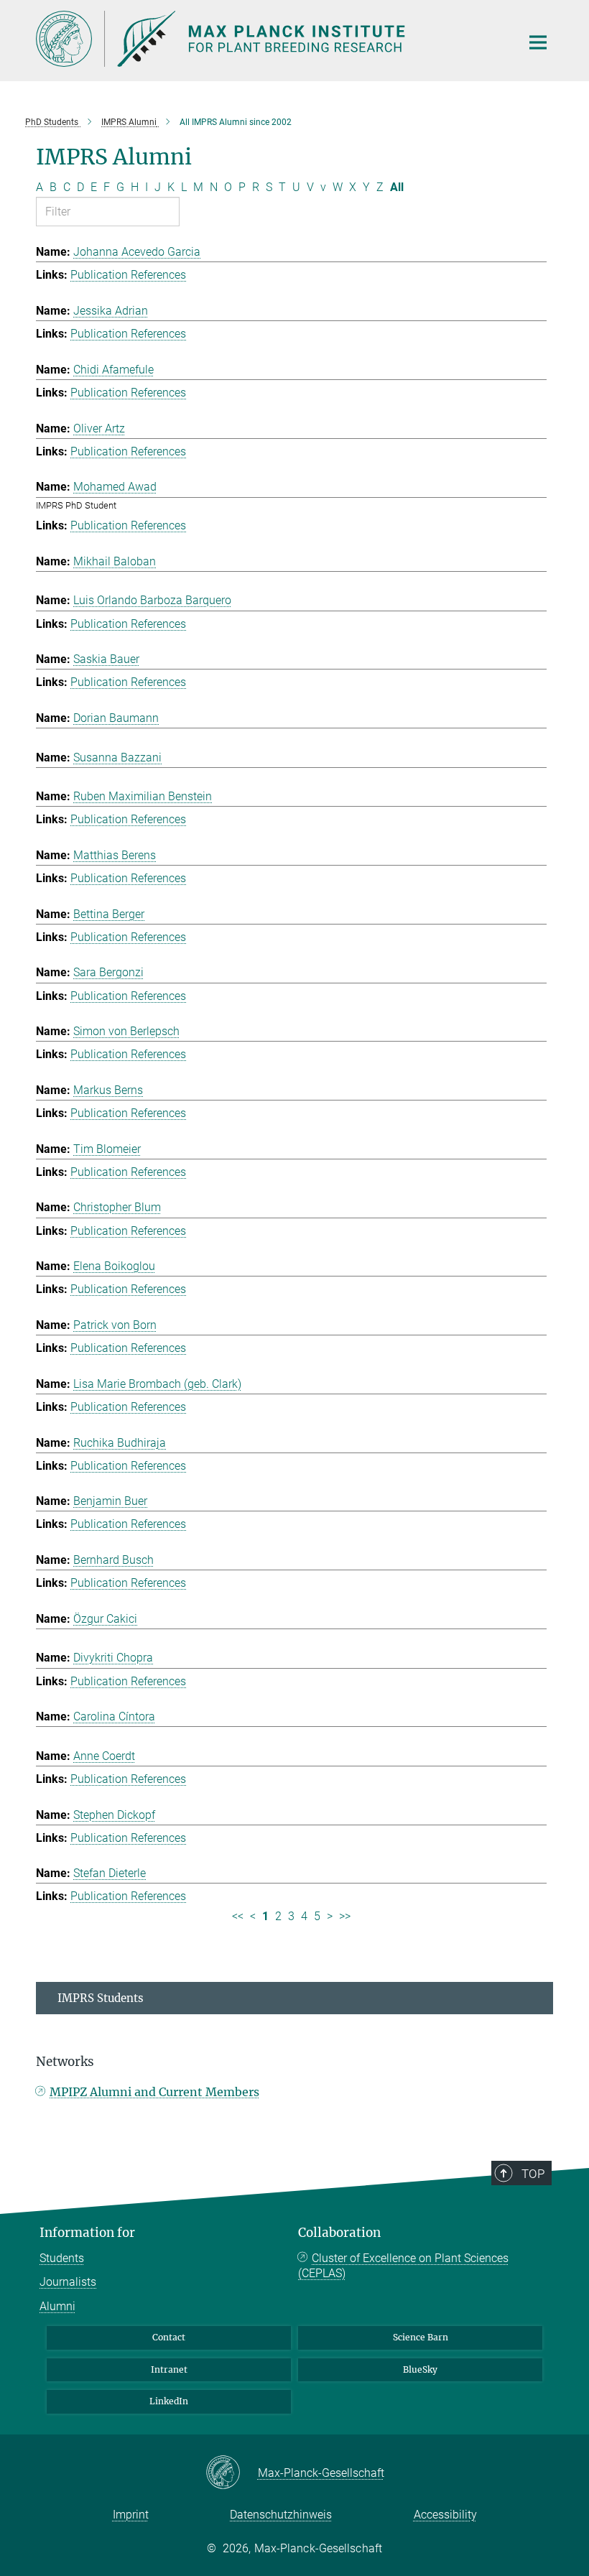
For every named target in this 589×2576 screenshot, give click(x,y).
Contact (169, 2337)
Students (62, 2258)
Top (533, 2174)
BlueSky (420, 2369)
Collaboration (339, 2233)
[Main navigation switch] (538, 42)
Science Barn (421, 2337)
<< (238, 1916)
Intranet (169, 2369)
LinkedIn (169, 2401)
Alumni (57, 2306)
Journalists (68, 2282)
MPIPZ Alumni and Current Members (154, 2092)
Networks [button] (65, 2062)
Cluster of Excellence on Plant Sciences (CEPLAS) (403, 2266)
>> (345, 1916)
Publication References (128, 275)
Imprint (131, 2515)
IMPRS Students (101, 1998)
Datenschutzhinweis (281, 2515)
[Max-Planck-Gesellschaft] (232, 2473)
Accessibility (445, 2515)
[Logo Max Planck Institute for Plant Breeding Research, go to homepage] (269, 39)
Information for (87, 2233)
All (397, 187)
